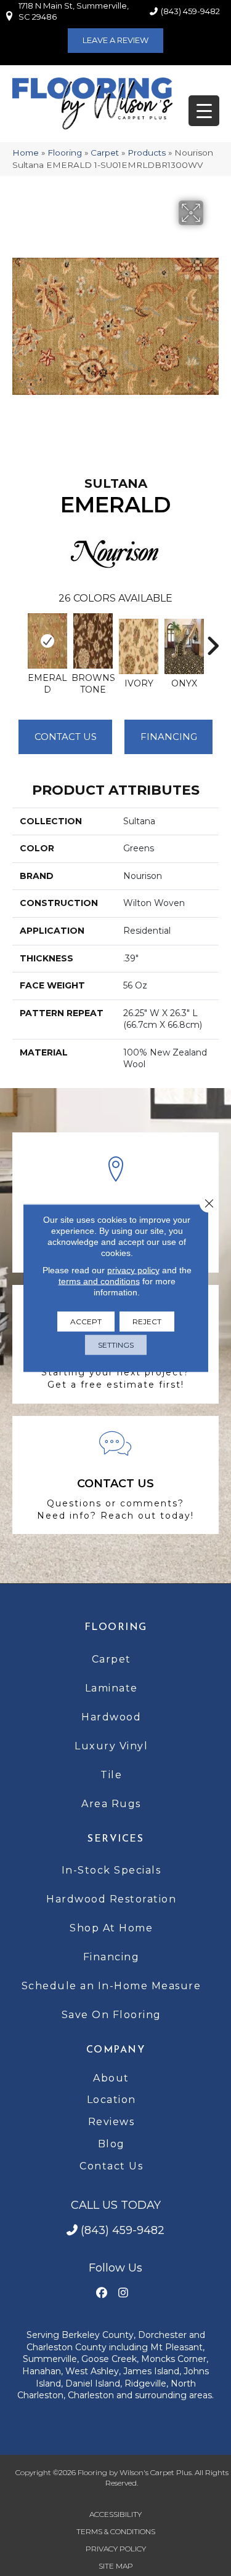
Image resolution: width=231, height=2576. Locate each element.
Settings (116, 1345)
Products (147, 153)
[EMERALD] (47, 641)
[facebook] (102, 2293)
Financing (111, 1957)
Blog (111, 2144)
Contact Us (66, 737)
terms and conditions (99, 1281)
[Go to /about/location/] (115, 1203)
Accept (86, 1322)
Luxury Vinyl (111, 1746)
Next (213, 640)
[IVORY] (139, 646)
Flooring (65, 153)
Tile (111, 1775)
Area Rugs (111, 1804)
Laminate (111, 1688)
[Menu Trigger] (204, 111)
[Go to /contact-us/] (115, 1475)
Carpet (105, 153)
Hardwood (111, 1717)
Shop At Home (111, 1928)
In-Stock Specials (111, 1870)
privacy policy (133, 1270)
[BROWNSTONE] (93, 641)
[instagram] (124, 2293)
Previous (18, 640)
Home (26, 153)
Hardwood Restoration (111, 1899)
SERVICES (115, 1839)
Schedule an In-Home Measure (111, 1986)
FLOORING (116, 1628)
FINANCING (169, 737)
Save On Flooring (111, 2015)
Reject (147, 1322)
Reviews (111, 2122)
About (111, 2078)
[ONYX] (184, 646)
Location (111, 2100)
